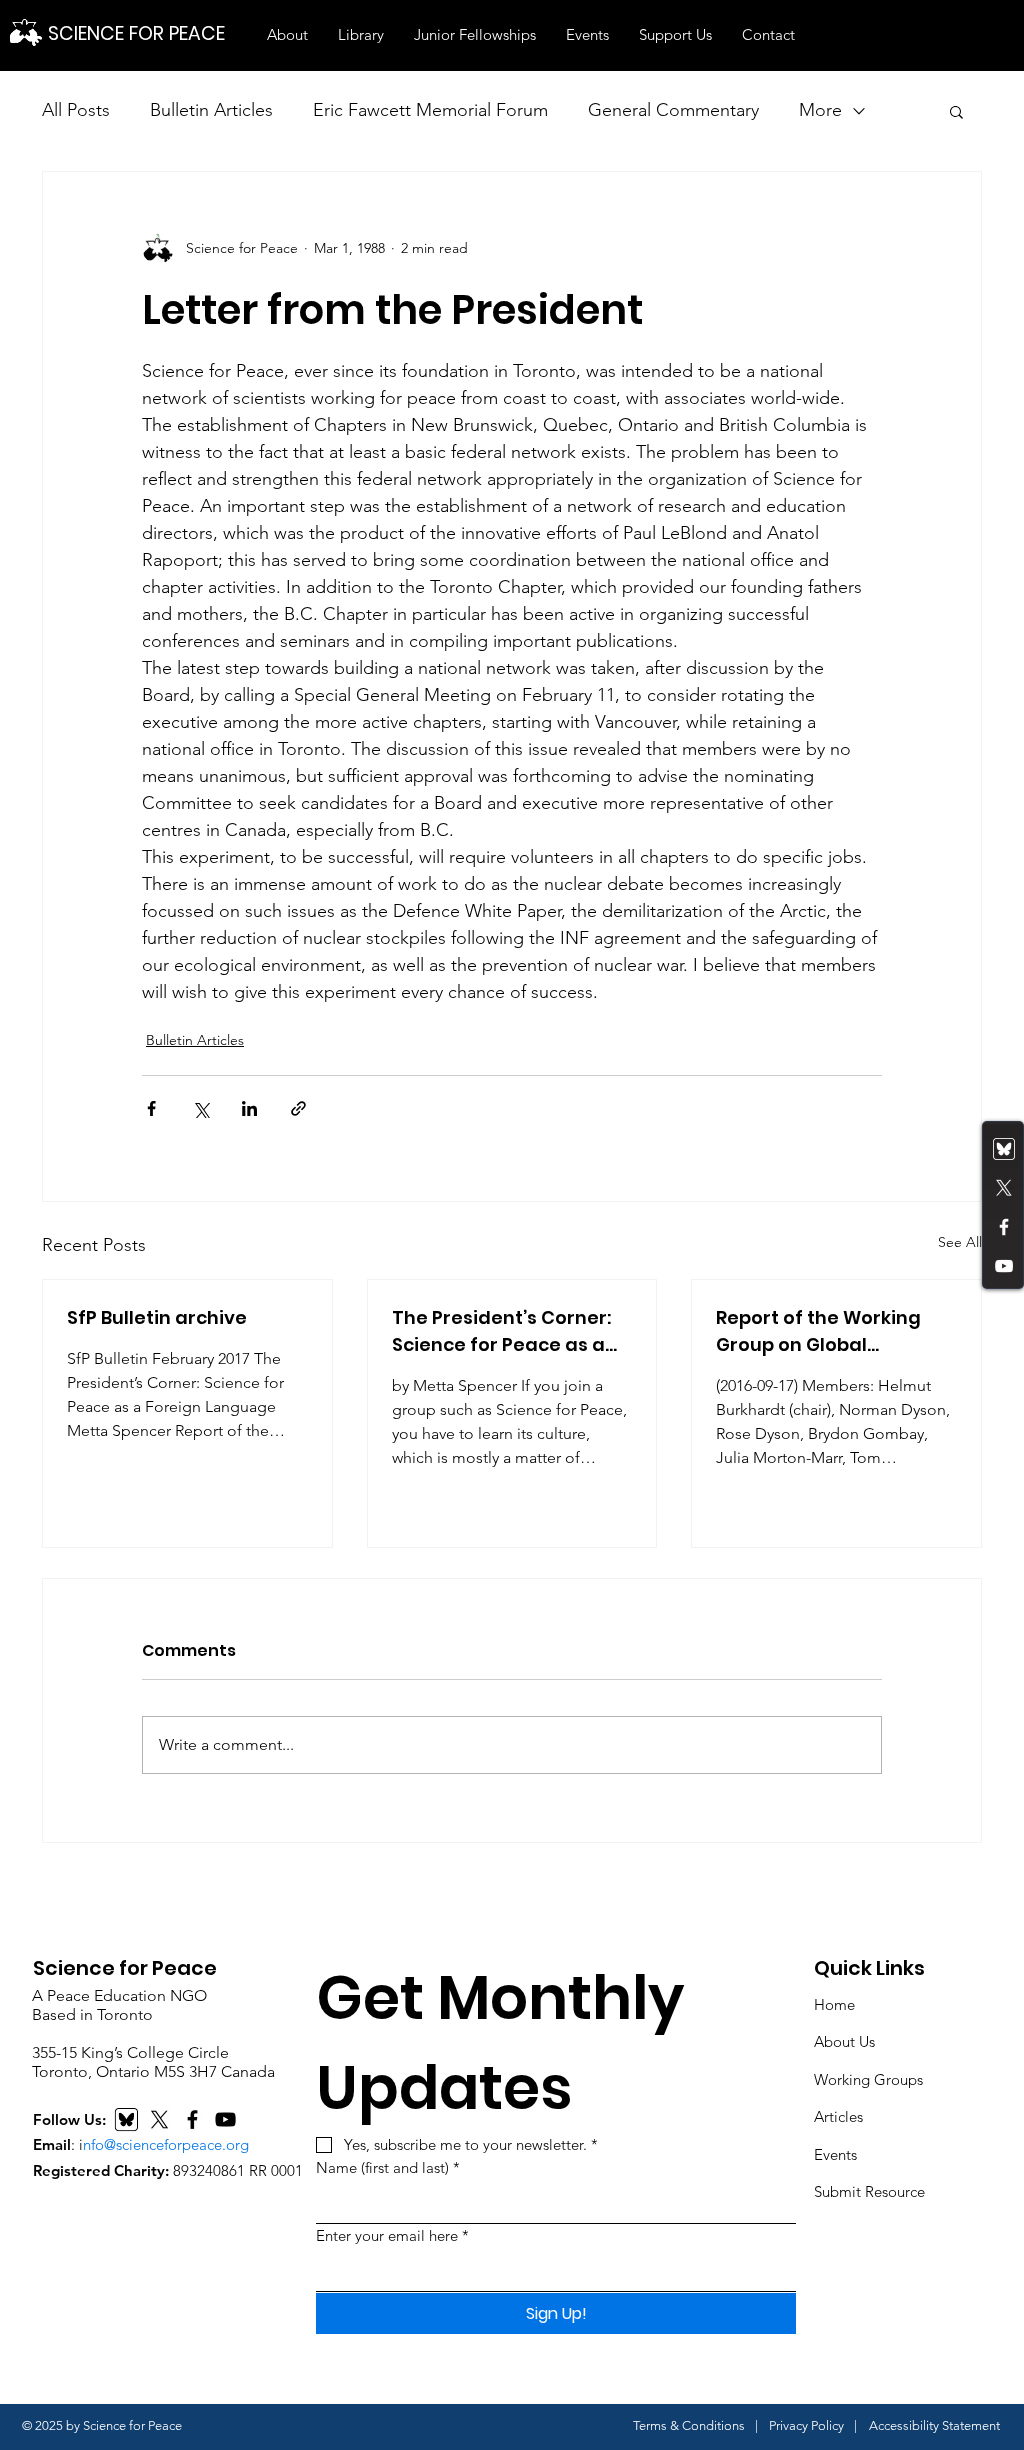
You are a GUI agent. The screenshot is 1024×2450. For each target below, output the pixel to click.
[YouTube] (1004, 1266)
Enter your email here (392, 2235)
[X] (159, 2119)
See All (960, 1242)
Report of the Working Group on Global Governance (818, 1331)
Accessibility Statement (934, 2425)
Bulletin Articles (211, 110)
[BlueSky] (126, 2119)
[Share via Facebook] (151, 1108)
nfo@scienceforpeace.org (166, 2144)
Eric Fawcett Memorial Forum (430, 110)
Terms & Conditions (689, 2425)
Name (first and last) (388, 2167)
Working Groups (868, 2079)
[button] (287, 35)
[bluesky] (1004, 1149)
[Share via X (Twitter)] (200, 1108)
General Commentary (673, 110)
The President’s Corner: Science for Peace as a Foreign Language (501, 1331)
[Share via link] (298, 1108)
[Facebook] (1004, 1227)
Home (834, 2004)
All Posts (76, 110)
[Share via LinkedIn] (249, 1108)
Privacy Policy (806, 2425)
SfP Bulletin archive (157, 1317)
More (820, 110)
